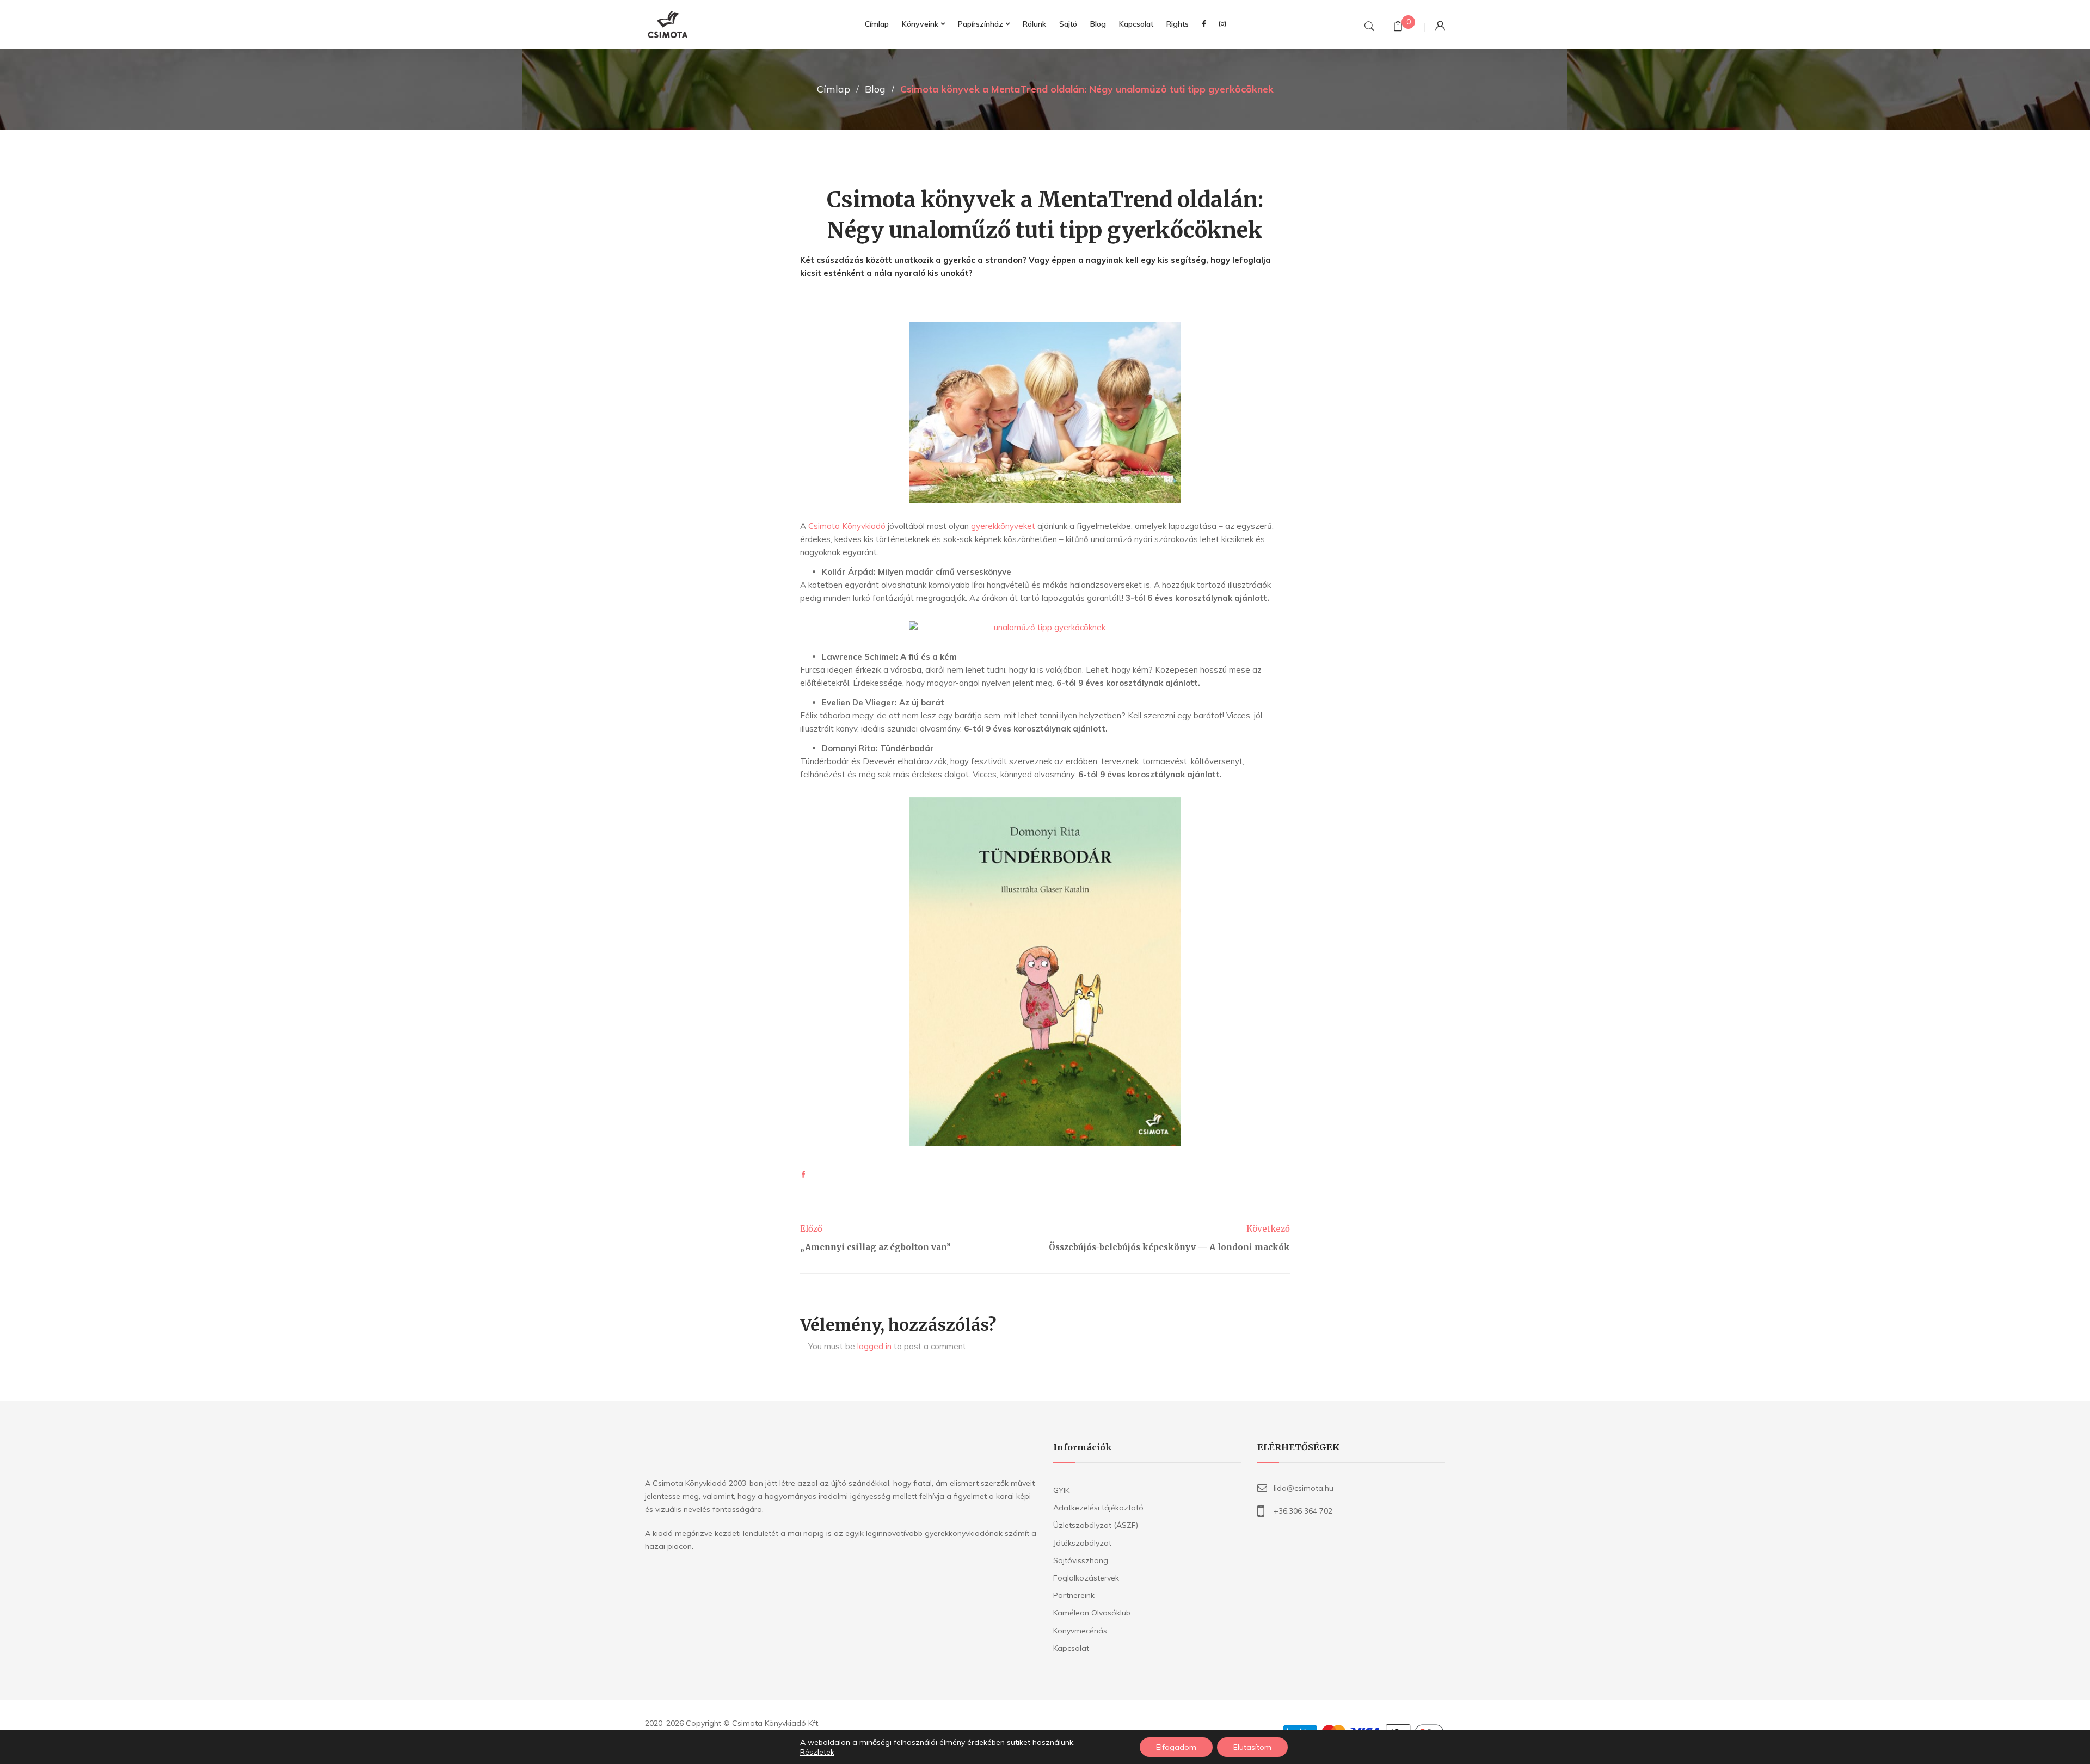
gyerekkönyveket (1002, 526)
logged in (874, 1346)
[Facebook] (803, 1175)
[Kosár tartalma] (1398, 27)
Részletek (817, 1752)
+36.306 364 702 (1303, 1511)
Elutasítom (1252, 1747)
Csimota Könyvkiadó (846, 526)
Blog (875, 89)
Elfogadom (1176, 1747)
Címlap (834, 89)
